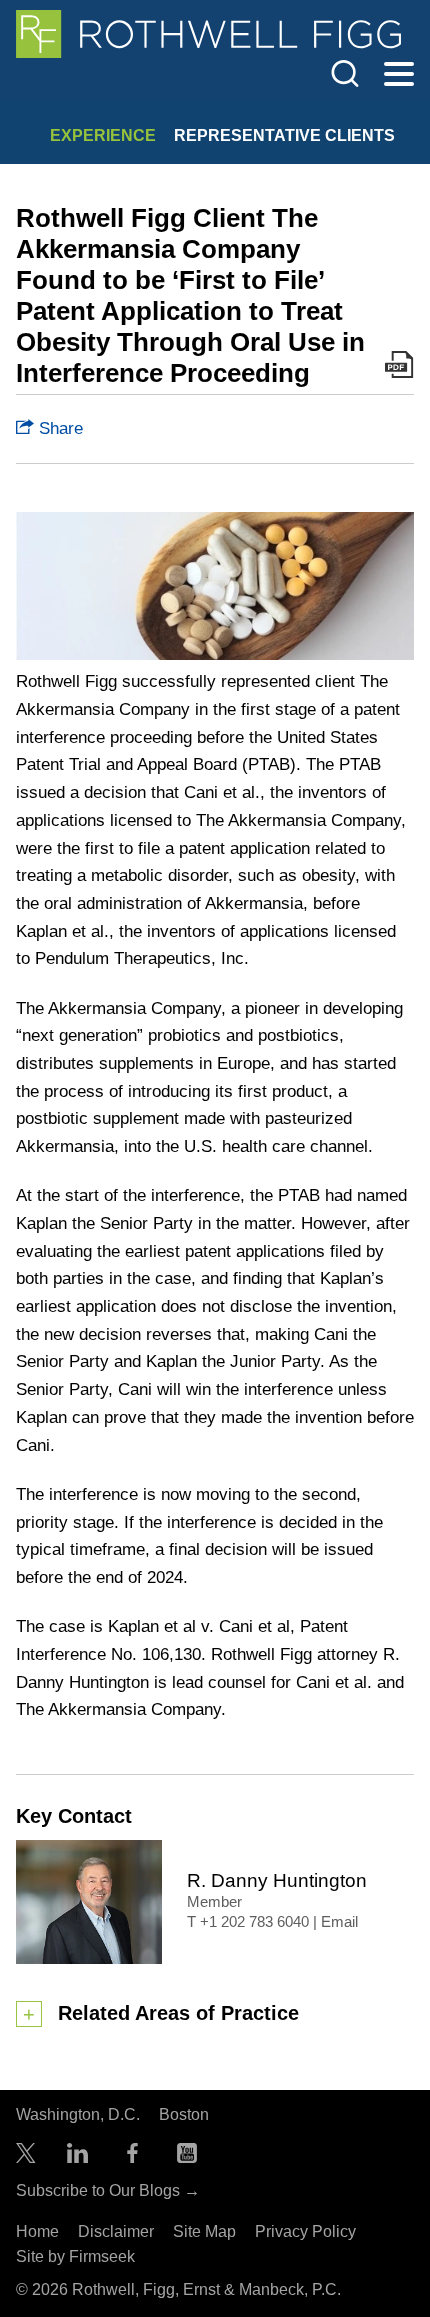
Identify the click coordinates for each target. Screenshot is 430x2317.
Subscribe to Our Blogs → (108, 2190)
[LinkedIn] (77, 2157)
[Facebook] (132, 2157)
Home (37, 2231)
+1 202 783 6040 (254, 1922)
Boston (184, 2114)
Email (339, 1922)
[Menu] (399, 75)
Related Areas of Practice (178, 2013)
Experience (103, 135)
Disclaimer (116, 2231)
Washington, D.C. (78, 2114)
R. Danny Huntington (277, 1880)
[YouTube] (187, 2157)
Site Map (204, 2231)
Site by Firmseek (75, 2256)
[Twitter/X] (26, 2157)
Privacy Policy (305, 2231)
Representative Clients (284, 135)
